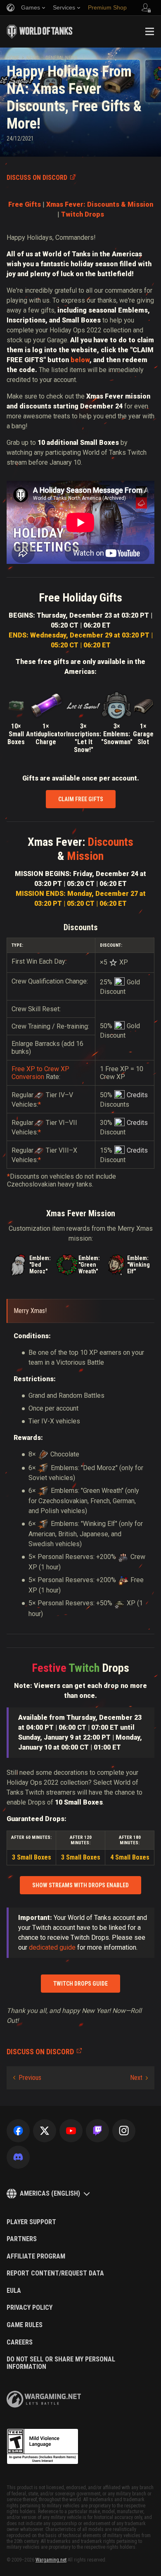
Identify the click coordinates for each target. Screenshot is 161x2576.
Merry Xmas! (30, 1311)
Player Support (31, 2222)
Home (13, 58)
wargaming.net (44, 2399)
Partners (22, 2239)
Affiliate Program (36, 2256)
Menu (149, 31)
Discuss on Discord (37, 178)
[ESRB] (43, 2447)
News (32, 58)
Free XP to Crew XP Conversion (40, 1073)
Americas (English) (50, 2193)
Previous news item (27, 2078)
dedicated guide (52, 1947)
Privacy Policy (30, 2308)
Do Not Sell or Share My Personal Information (61, 2363)
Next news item (139, 2078)
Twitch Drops (83, 214)
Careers (20, 2342)
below (80, 360)
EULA (14, 2291)
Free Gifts (25, 204)
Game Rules (25, 2325)
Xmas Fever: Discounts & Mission (100, 204)
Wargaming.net (51, 2560)
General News (61, 58)
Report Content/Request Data (55, 2273)
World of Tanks (40, 31)
